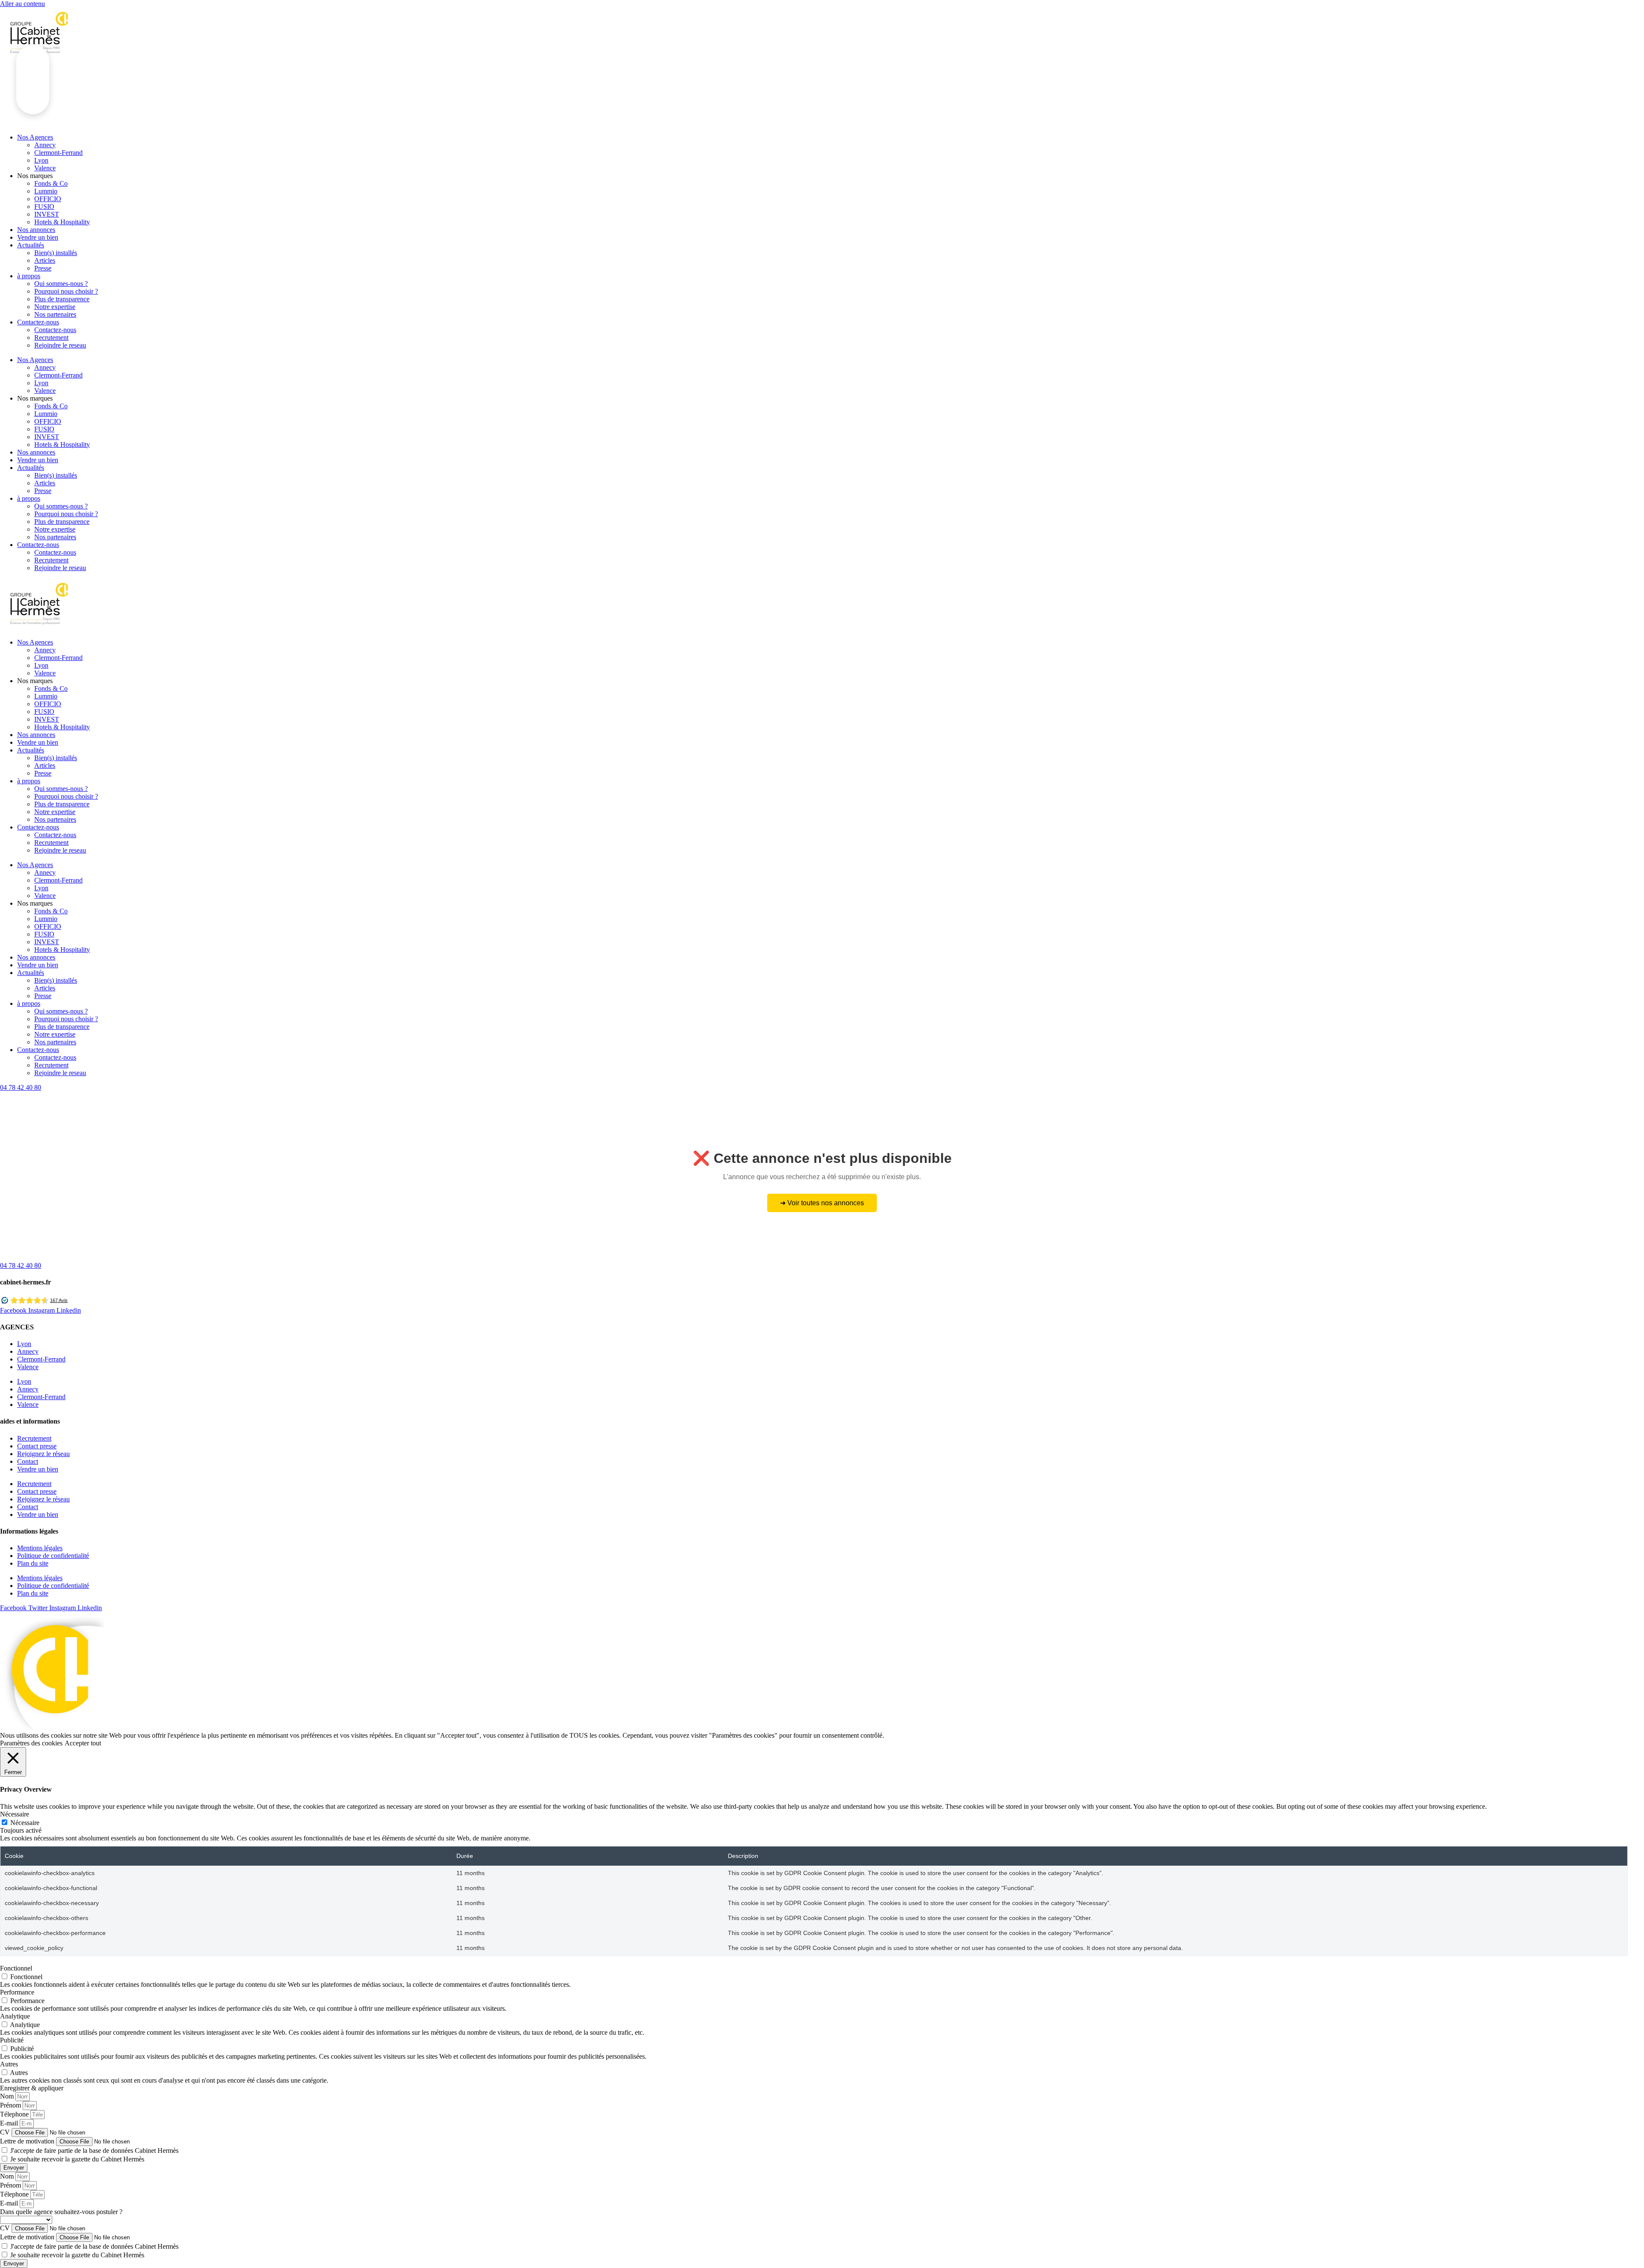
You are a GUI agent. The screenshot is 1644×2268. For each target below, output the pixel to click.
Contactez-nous (38, 322)
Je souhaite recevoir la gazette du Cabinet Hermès (77, 2159)
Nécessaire (25, 1823)
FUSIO (44, 207)
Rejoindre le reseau (60, 345)
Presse (43, 268)
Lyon (41, 160)
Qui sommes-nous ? (61, 284)
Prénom (11, 2105)
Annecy (45, 145)
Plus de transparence (62, 299)
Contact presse (37, 1446)
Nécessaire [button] (15, 1814)
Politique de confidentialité (53, 1556)
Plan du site (33, 1563)
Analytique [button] (15, 2016)
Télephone (15, 2114)
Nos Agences (35, 360)
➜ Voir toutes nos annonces (822, 1203)
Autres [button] (9, 2064)
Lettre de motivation (28, 2141)
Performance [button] (17, 1992)
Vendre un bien (38, 237)
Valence (45, 168)
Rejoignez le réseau (43, 1454)
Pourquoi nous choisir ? (66, 291)
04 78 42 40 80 (21, 1087)
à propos (29, 276)
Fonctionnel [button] (16, 1968)
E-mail (10, 2123)
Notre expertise (55, 307)
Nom (8, 2096)
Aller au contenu (22, 4)
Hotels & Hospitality (62, 222)
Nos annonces (36, 230)
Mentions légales (40, 1548)
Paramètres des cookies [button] (31, 1743)
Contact (28, 1461)
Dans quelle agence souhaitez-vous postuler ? (61, 2212)
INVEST (47, 214)
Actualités (31, 245)
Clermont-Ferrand (58, 153)
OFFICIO (48, 199)
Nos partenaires (55, 314)
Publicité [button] (12, 2040)
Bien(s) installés (56, 253)
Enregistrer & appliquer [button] (32, 2088)
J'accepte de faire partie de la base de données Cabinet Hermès (94, 2151)
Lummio (46, 191)
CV (6, 2132)
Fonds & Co (51, 183)
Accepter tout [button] (83, 1743)
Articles (45, 260)
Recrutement (51, 337)
